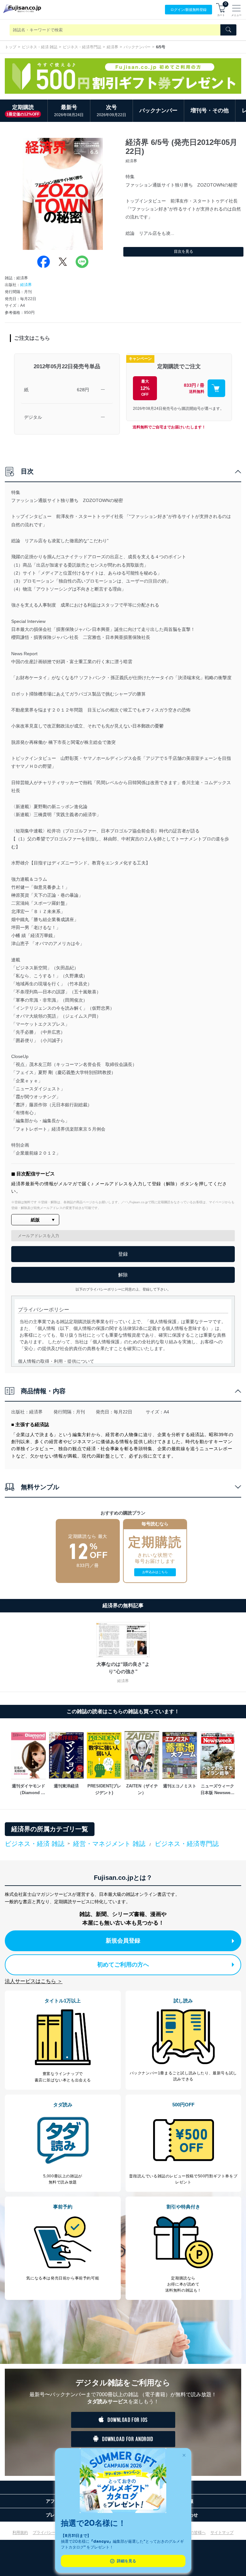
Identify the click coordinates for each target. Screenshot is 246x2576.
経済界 (112, 47)
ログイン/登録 (189, 10)
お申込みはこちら (155, 1572)
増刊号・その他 (210, 111)
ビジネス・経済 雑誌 (40, 47)
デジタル (33, 417)
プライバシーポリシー (52, 2532)
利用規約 (20, 2532)
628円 (83, 390)
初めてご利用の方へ (123, 1965)
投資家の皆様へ (192, 2532)
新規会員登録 (123, 1941)
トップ (11, 47)
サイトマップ (222, 2532)
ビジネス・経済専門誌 (82, 47)
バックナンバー (137, 47)
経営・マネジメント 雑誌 (109, 1844)
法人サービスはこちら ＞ (34, 1981)
